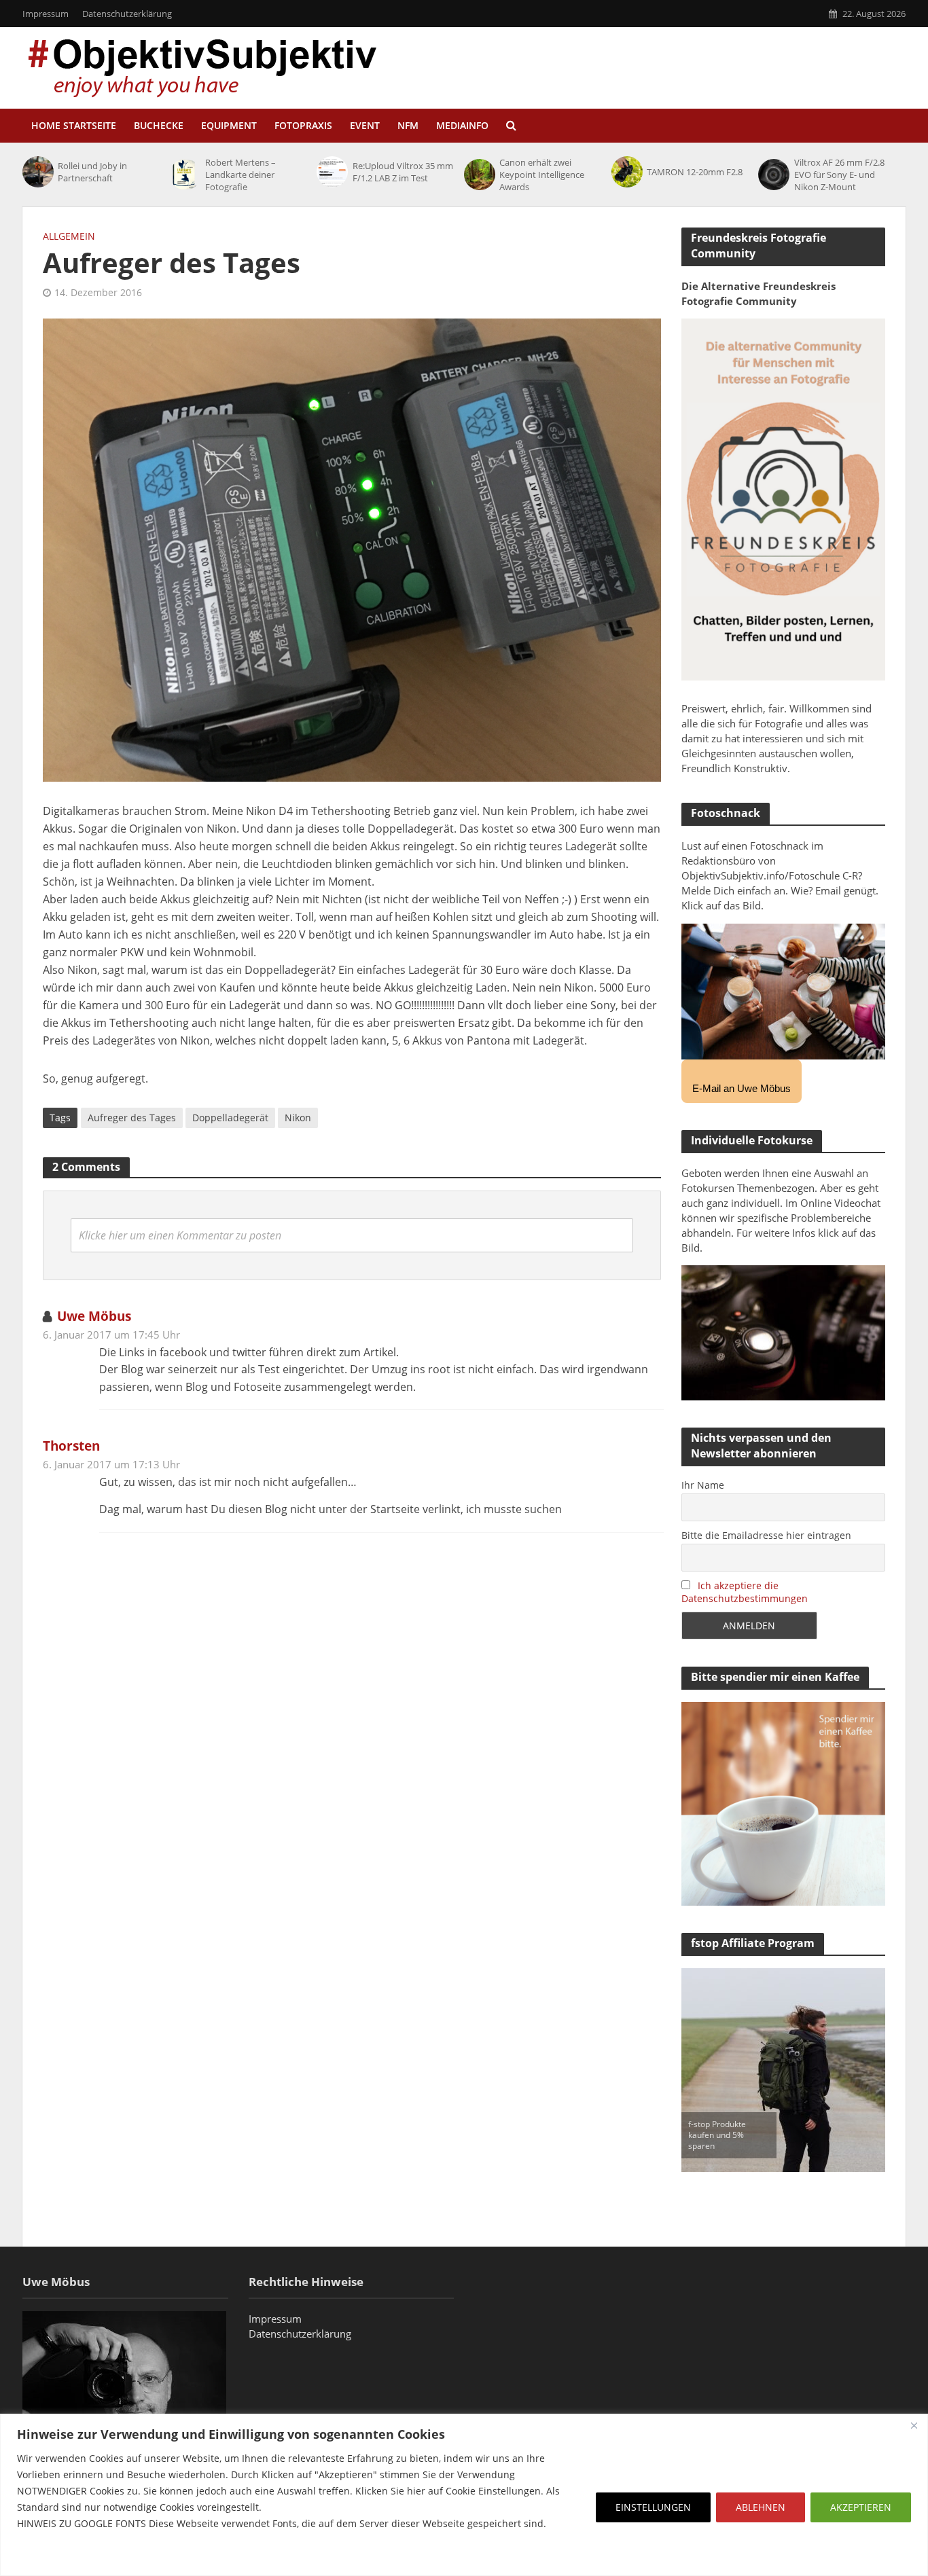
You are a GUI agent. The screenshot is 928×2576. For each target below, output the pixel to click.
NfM (408, 125)
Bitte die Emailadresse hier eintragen (766, 1535)
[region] (464, 2495)
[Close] (914, 2425)
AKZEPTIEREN (861, 2507)
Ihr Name (703, 1485)
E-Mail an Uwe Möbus (742, 1088)
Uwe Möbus (94, 1316)
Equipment (229, 125)
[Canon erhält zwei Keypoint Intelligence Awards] (478, 175)
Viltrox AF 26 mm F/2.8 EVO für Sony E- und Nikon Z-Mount (839, 175)
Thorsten (71, 1446)
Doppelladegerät (230, 1118)
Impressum (46, 14)
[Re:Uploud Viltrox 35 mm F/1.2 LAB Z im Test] (331, 172)
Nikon (298, 1118)
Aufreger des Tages (132, 1118)
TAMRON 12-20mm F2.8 (695, 172)
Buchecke (159, 125)
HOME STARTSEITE (74, 125)
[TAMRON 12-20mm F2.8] (626, 172)
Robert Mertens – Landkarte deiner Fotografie (240, 175)
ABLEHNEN (761, 2507)
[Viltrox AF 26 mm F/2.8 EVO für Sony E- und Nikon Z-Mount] (772, 175)
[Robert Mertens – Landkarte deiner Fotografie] (184, 175)
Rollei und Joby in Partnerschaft (92, 172)
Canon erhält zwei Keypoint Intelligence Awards (542, 175)
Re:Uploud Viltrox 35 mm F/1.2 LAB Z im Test (403, 172)
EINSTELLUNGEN (653, 2507)
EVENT (365, 125)
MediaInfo (462, 125)
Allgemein (69, 236)
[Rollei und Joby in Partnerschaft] (37, 172)
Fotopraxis (303, 125)
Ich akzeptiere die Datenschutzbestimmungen (745, 1592)
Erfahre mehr (51, 2556)
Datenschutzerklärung (127, 14)
